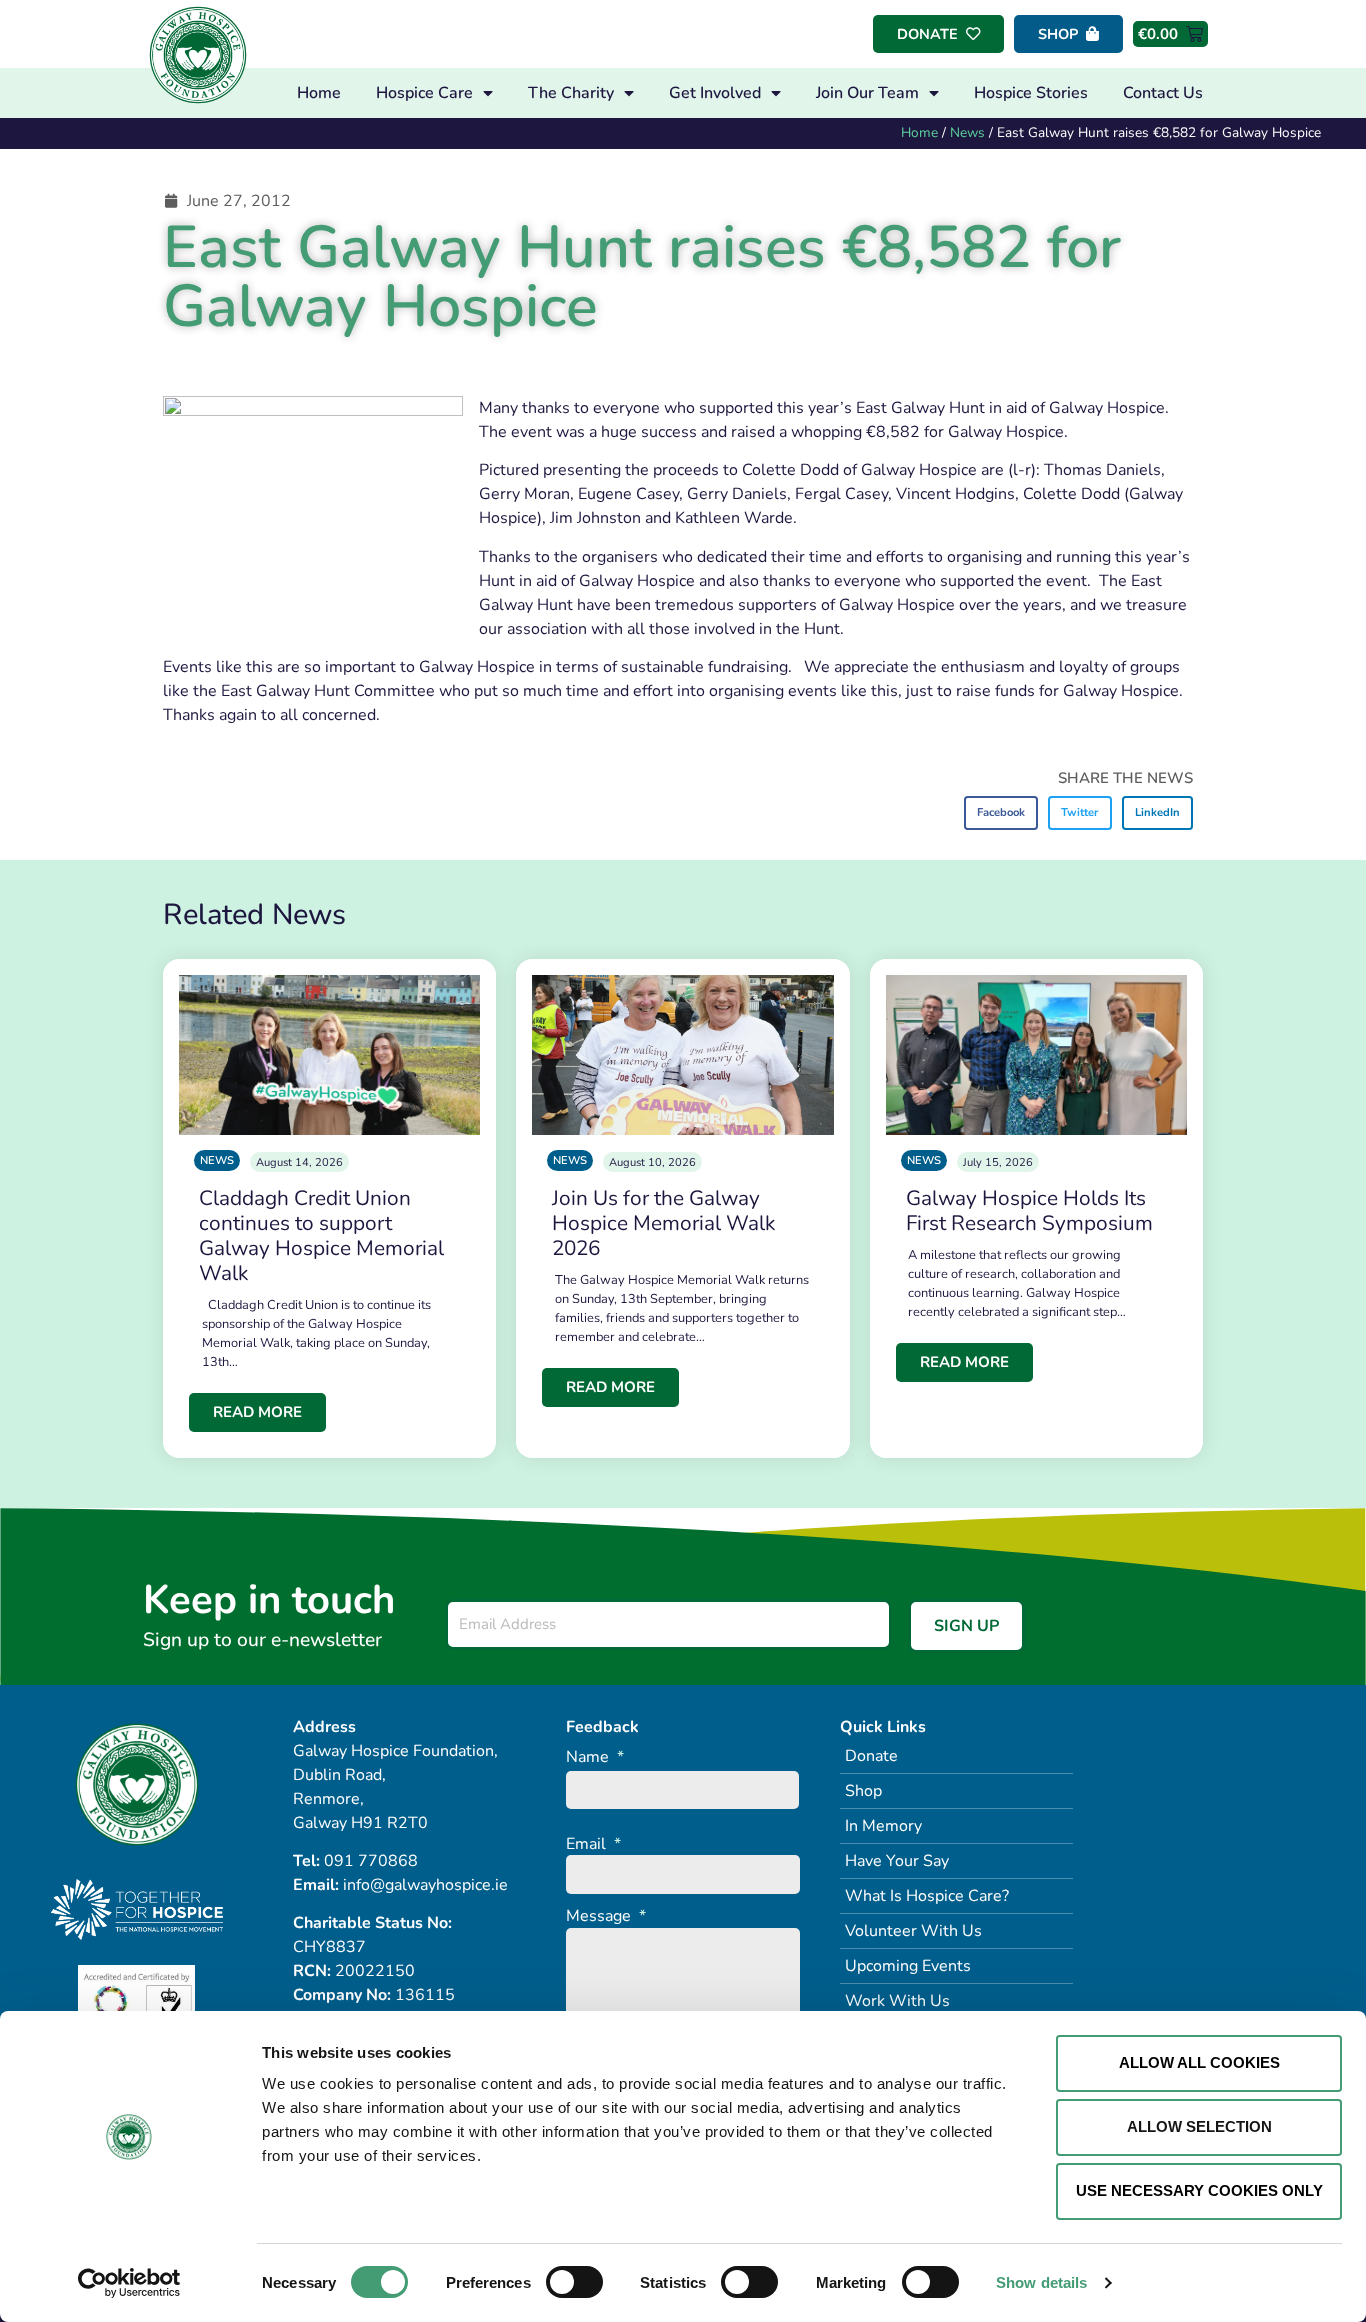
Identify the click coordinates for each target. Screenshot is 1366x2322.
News (967, 132)
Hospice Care (424, 93)
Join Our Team (867, 93)
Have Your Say (897, 1861)
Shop (863, 1791)
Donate (871, 1756)
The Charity (571, 93)
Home (319, 93)
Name (595, 1757)
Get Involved (715, 93)
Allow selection (1199, 2126)
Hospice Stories (1031, 93)
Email (593, 1844)
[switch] (574, 2282)
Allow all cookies (1199, 2062)
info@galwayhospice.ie (425, 1885)
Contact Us (1163, 93)
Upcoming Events (908, 1966)
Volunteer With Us (913, 1931)
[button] (1001, 813)
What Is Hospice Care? (927, 1896)
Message (606, 1916)
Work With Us (897, 2001)
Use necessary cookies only (1199, 2190)
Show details (1041, 2282)
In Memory (883, 1826)
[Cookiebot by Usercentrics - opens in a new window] (129, 2283)
